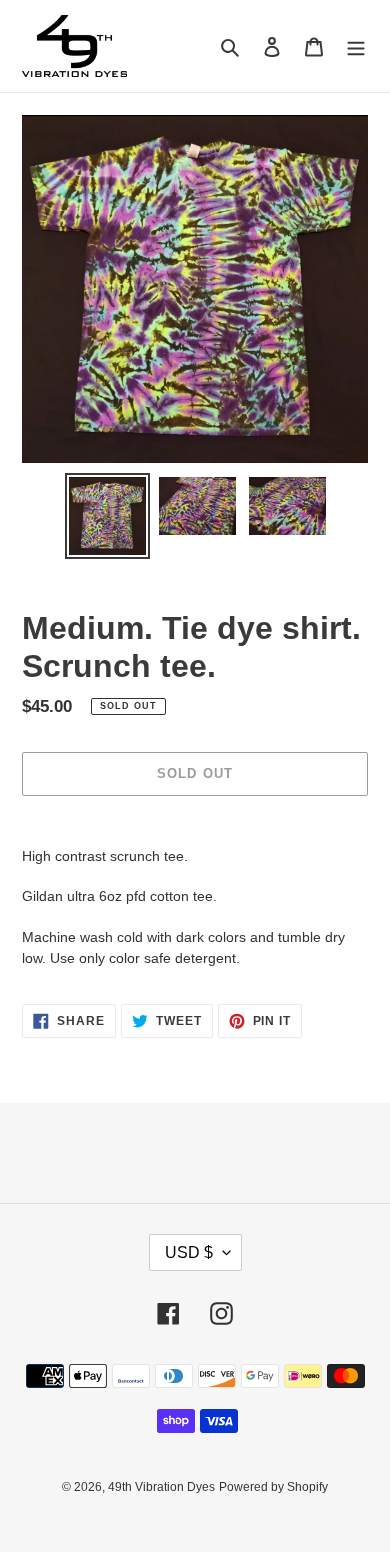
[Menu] (356, 46)
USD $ (189, 1252)
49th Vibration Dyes (161, 1487)
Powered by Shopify (273, 1487)
